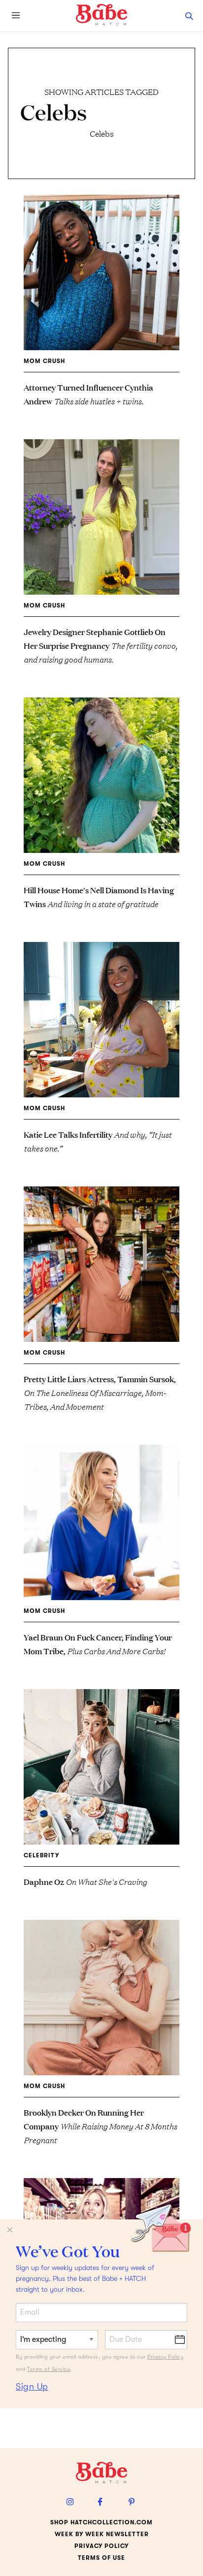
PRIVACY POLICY (101, 2546)
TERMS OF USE (101, 2558)
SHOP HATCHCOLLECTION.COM (101, 2522)
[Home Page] (101, 15)
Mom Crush (44, 361)
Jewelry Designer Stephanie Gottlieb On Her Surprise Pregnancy (101, 645)
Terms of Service (49, 2369)
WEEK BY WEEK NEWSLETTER (102, 2534)
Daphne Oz (85, 1881)
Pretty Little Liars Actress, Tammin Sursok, (100, 1392)
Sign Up (32, 2387)
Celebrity (41, 1855)
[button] (189, 16)
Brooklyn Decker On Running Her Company (100, 2126)
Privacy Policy (165, 2357)
